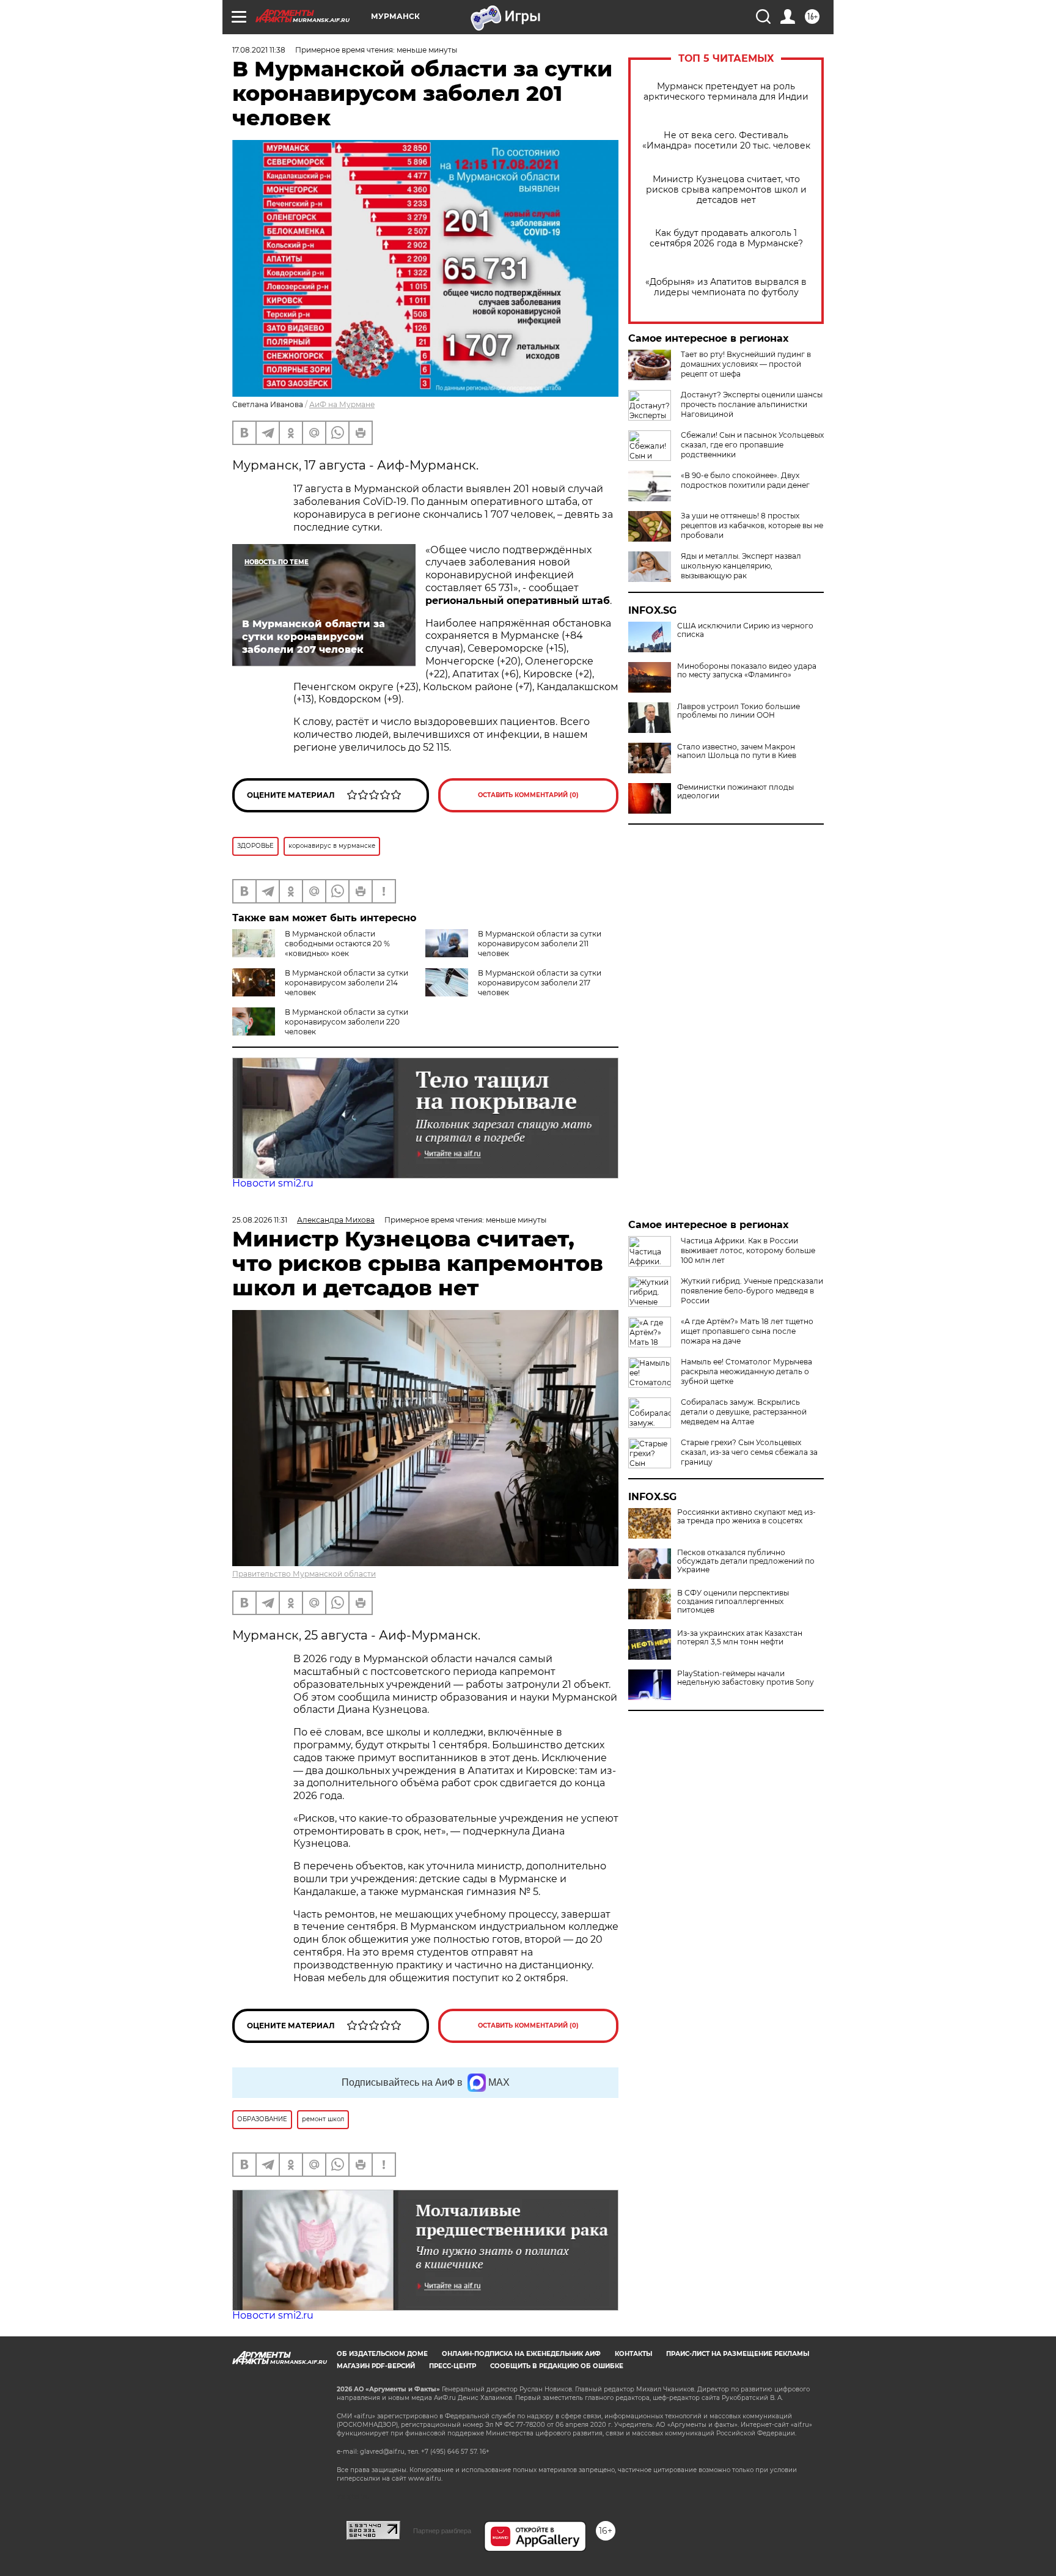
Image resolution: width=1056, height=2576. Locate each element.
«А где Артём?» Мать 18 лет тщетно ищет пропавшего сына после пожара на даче (747, 1331)
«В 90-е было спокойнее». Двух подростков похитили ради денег (745, 480)
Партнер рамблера (442, 2531)
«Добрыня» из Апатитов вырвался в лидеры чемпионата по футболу (726, 287)
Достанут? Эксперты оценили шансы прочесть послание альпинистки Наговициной (752, 404)
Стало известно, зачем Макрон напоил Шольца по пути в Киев (737, 751)
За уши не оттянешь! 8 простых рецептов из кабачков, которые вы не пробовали (752, 525)
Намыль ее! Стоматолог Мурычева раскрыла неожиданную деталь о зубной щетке (746, 1371)
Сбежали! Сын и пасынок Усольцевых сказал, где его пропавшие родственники (752, 445)
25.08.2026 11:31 (260, 1220)
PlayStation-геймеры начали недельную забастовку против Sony (746, 1678)
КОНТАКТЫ (633, 2354)
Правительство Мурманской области (304, 1574)
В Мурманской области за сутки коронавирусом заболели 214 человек (346, 983)
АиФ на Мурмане (342, 404)
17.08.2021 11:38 (259, 50)
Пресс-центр (453, 2366)
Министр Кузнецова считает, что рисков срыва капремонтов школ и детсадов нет (726, 190)
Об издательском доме (382, 2354)
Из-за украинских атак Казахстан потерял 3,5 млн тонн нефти (740, 1638)
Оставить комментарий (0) (528, 795)
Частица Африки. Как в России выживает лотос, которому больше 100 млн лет (748, 1250)
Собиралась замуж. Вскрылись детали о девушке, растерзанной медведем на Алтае (744, 1412)
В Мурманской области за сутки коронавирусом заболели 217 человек (540, 983)
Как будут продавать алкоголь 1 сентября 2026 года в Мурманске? (726, 238)
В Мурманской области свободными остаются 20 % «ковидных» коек (337, 944)
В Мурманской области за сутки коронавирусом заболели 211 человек (540, 944)
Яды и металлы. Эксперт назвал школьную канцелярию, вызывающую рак (741, 566)
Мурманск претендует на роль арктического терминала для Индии (726, 92)
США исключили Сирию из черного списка (745, 630)
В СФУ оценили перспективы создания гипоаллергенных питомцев (733, 1602)
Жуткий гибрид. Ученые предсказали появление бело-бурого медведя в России (752, 1291)
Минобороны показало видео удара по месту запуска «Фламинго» (747, 671)
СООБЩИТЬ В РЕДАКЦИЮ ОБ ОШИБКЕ (557, 2366)
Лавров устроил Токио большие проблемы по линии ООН (739, 711)
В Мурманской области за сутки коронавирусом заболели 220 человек (346, 1022)
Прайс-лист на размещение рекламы (738, 2354)
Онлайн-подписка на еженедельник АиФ (521, 2354)
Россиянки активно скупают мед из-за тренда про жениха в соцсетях (746, 1517)
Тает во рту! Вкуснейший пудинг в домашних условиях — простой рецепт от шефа (746, 364)
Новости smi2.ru (273, 1183)
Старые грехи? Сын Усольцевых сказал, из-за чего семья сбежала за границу (749, 1452)
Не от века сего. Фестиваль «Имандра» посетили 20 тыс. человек (726, 141)
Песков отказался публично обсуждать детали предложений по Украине (746, 1561)
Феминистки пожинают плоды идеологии (735, 792)
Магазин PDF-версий (376, 2366)
